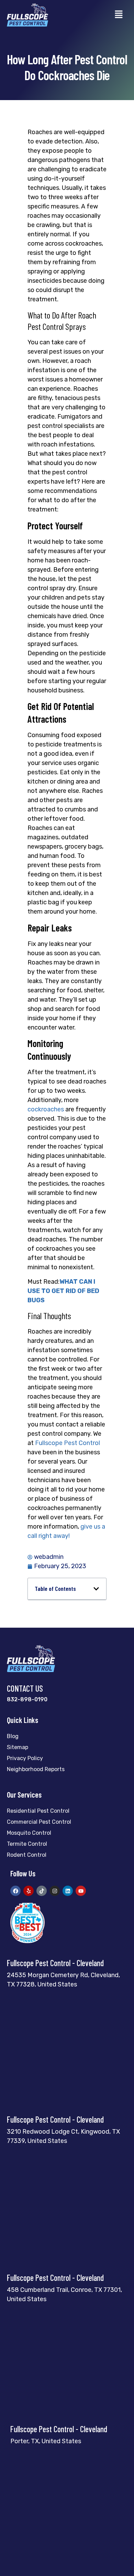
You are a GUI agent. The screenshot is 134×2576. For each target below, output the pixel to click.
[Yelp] (29, 1891)
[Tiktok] (42, 1891)
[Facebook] (15, 1891)
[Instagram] (55, 1891)
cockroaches (46, 1109)
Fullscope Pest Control (68, 1443)
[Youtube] (81, 1891)
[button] (119, 15)
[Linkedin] (68, 1891)
